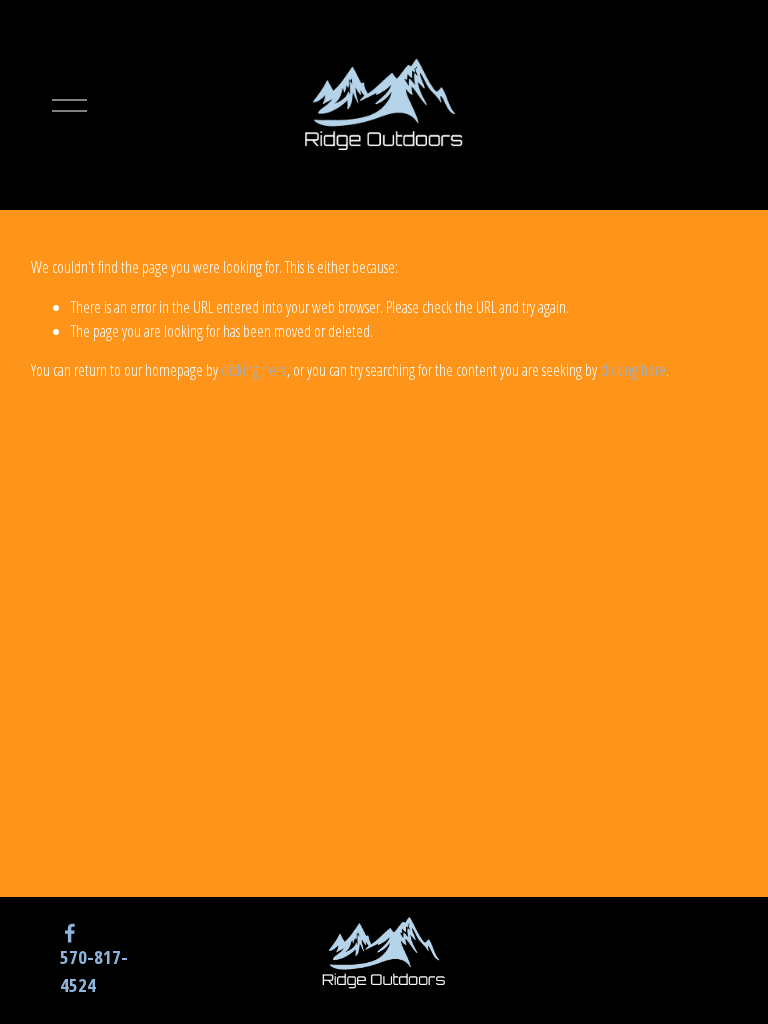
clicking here (254, 370)
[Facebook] (70, 933)
